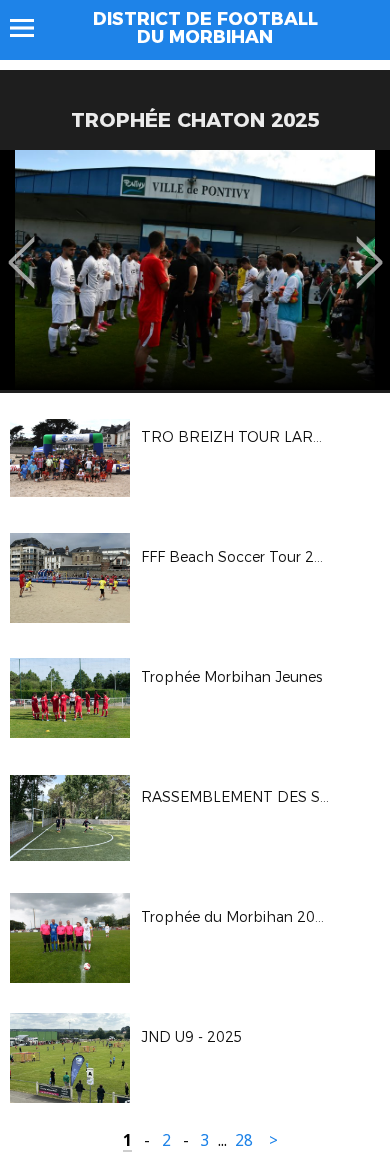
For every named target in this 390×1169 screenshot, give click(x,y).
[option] (195, 270)
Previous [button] (21, 248)
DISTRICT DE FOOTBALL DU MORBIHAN (205, 28)
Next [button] (369, 248)
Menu (31, 28)
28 (244, 1140)
